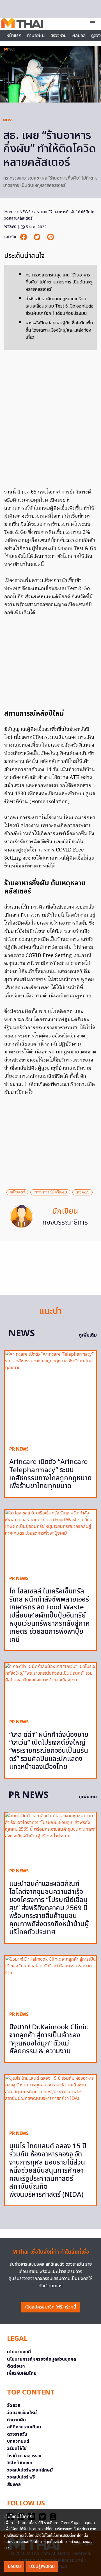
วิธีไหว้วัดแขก (20, 2463)
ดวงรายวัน (17, 2434)
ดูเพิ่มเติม (88, 1335)
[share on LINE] (50, 237)
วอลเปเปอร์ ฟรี (21, 2477)
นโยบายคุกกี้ (19, 2352)
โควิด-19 (82, 1192)
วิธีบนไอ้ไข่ (17, 2449)
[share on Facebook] (24, 237)
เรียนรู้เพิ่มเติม (42, 2566)
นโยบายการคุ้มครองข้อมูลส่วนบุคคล (42, 2359)
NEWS (8, 120)
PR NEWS (19, 1449)
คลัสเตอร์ (17, 1192)
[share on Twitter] (38, 237)
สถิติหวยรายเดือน (24, 2427)
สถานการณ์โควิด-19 (50, 1192)
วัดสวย (14, 2405)
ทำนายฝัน (36, 36)
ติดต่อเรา (16, 2366)
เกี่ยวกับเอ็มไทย (22, 2373)
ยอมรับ (14, 2566)
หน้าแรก (14, 36)
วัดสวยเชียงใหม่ (22, 2413)
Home (10, 212)
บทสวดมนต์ (18, 2441)
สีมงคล (14, 2484)
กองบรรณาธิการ (65, 1223)
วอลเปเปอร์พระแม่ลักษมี (30, 2470)
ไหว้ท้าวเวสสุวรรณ (24, 2456)
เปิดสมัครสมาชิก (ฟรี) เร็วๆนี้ (51, 2307)
